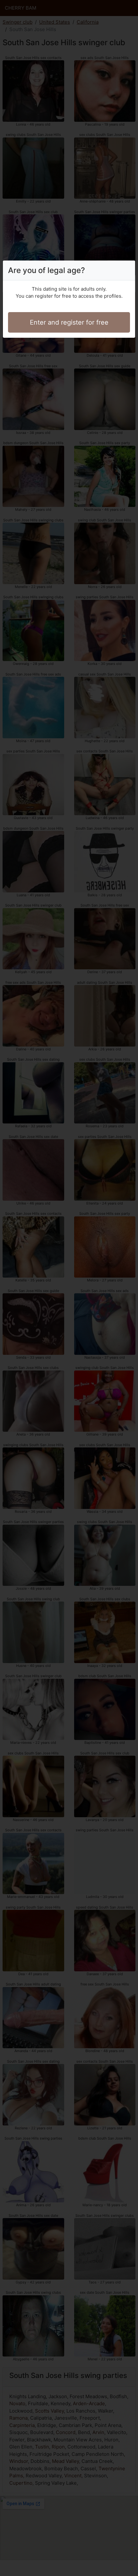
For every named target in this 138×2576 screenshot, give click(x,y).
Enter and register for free (69, 322)
